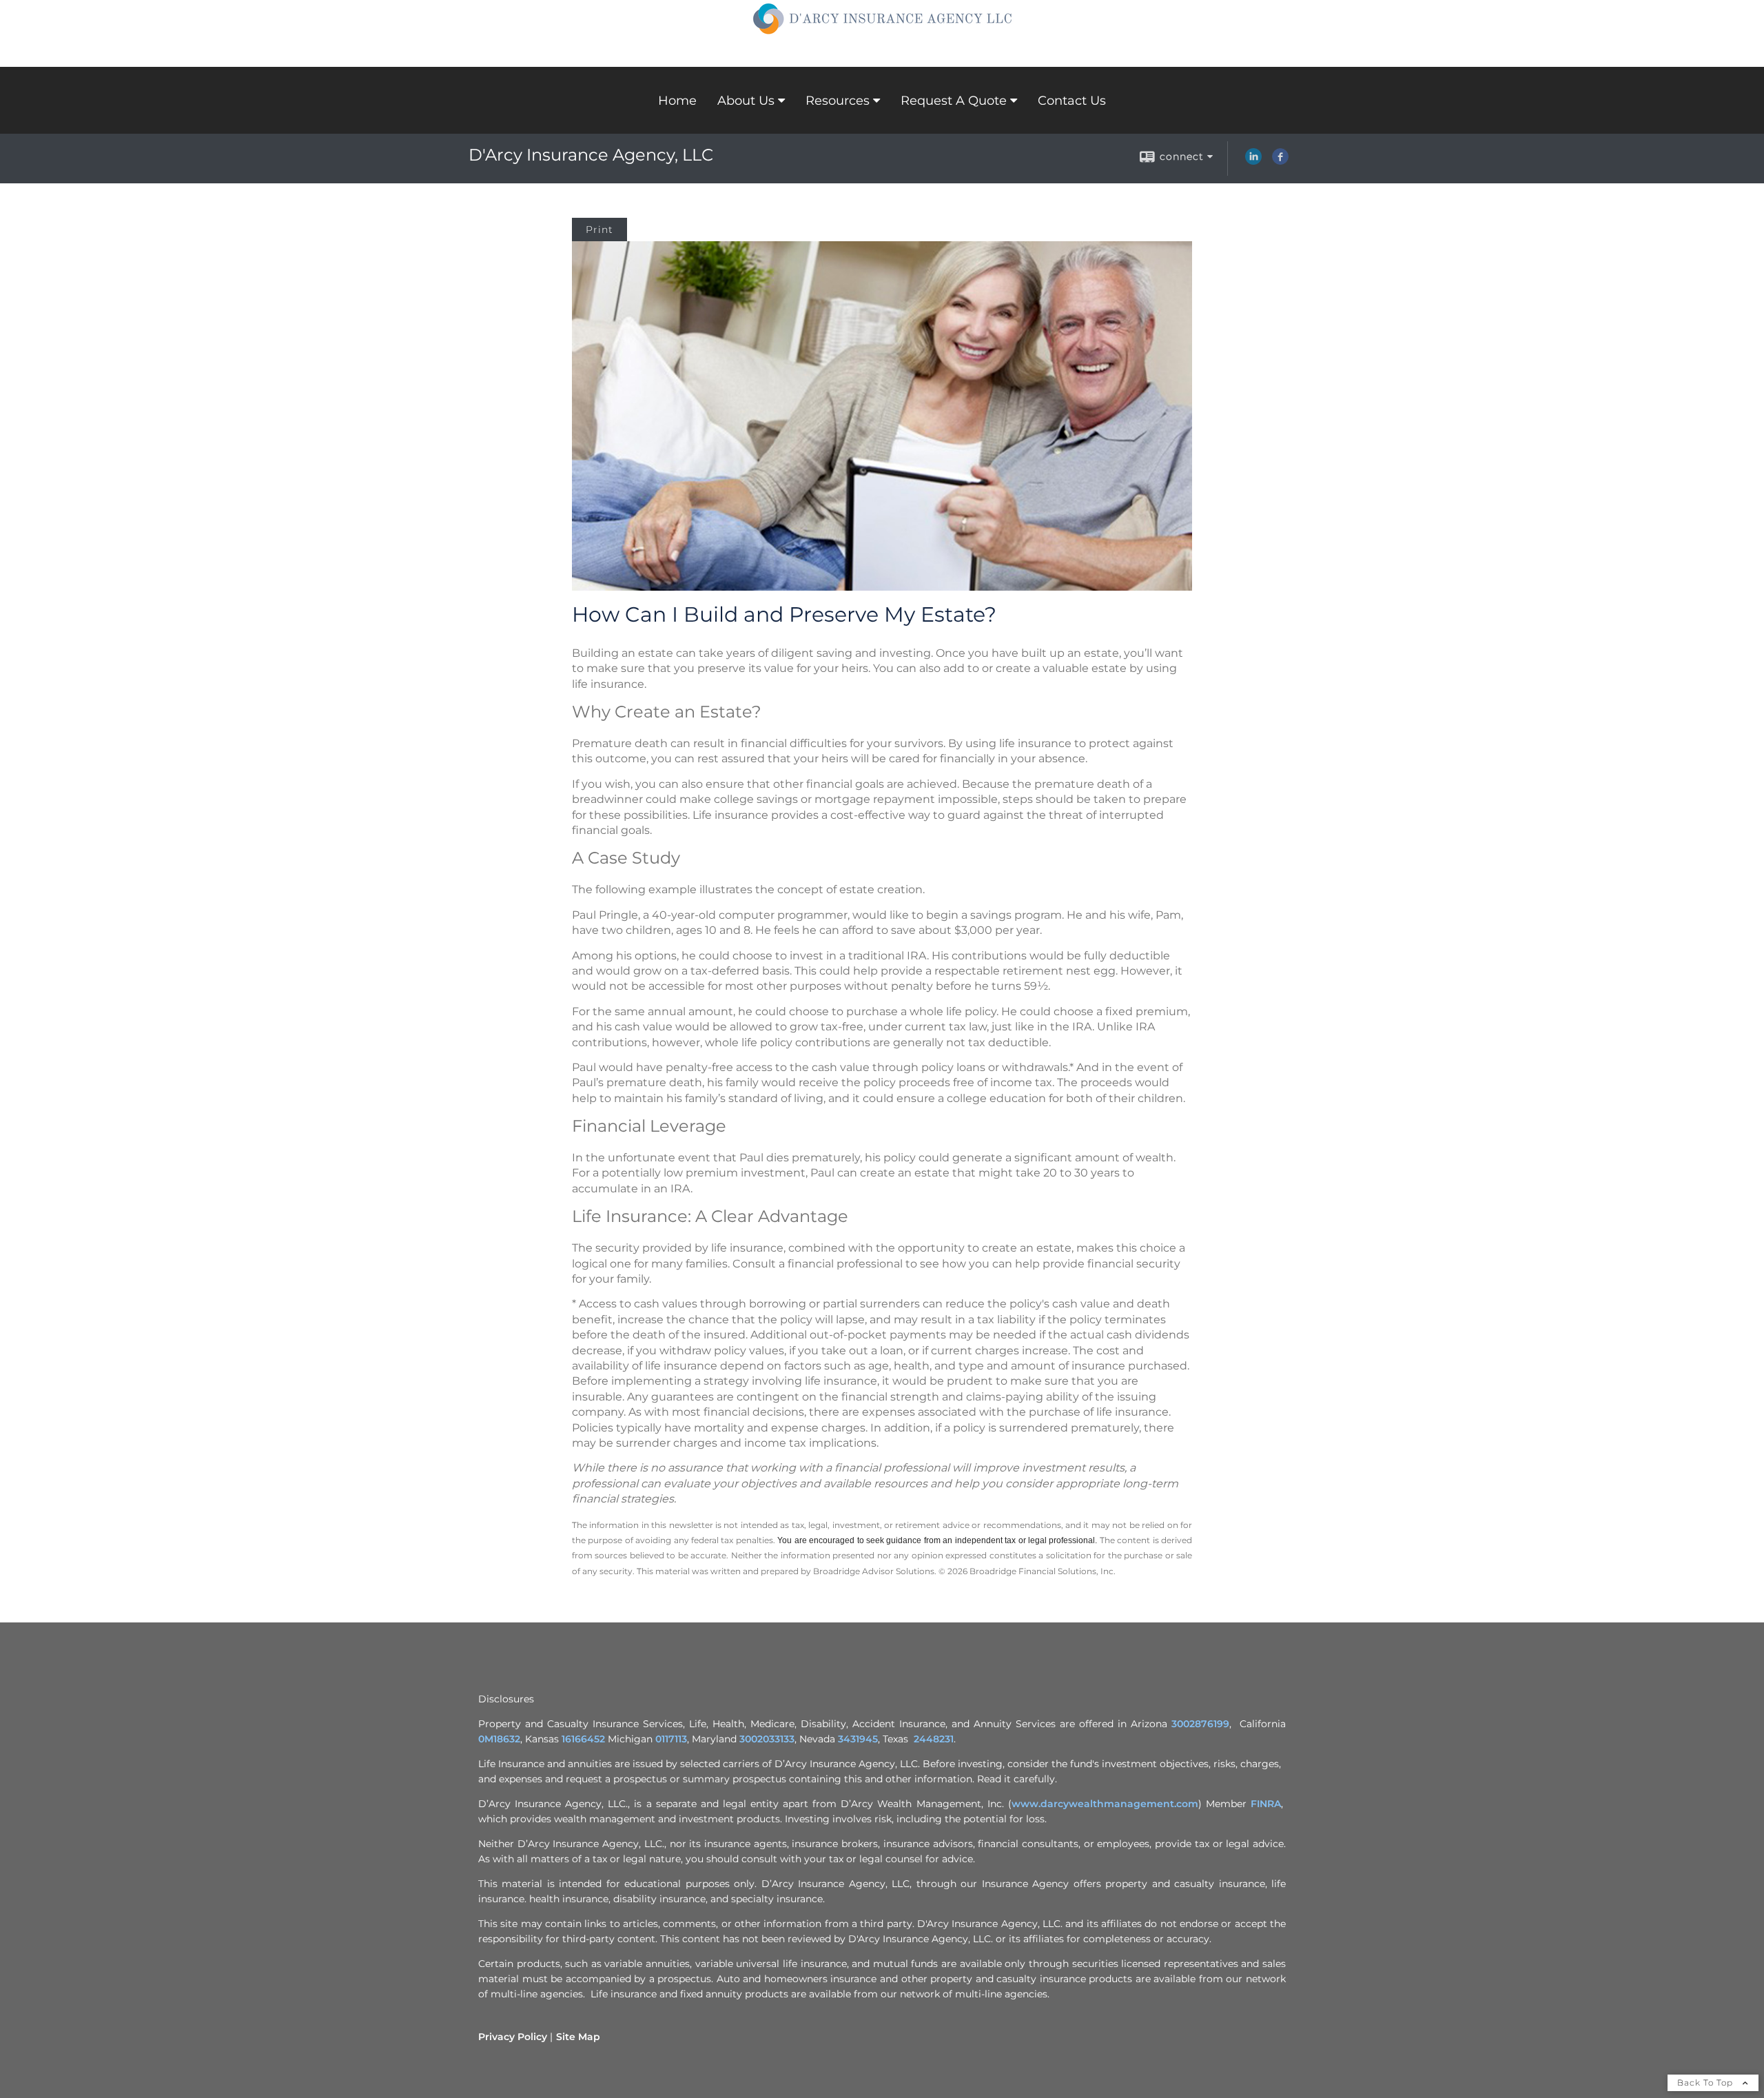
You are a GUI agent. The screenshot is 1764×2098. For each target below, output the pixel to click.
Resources (838, 101)
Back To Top (1706, 2082)
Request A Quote (954, 101)
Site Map (578, 2037)
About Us (746, 101)
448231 (936, 1739)
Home (677, 101)
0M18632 (499, 1739)
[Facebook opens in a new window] (1280, 161)
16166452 (583, 1739)
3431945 (858, 1739)
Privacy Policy (513, 2037)
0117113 (671, 1739)
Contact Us (1072, 101)
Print (599, 230)
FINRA (1266, 1804)
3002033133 (767, 1739)
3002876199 (1200, 1724)
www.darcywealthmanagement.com (1105, 1804)
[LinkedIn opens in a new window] (1253, 161)
